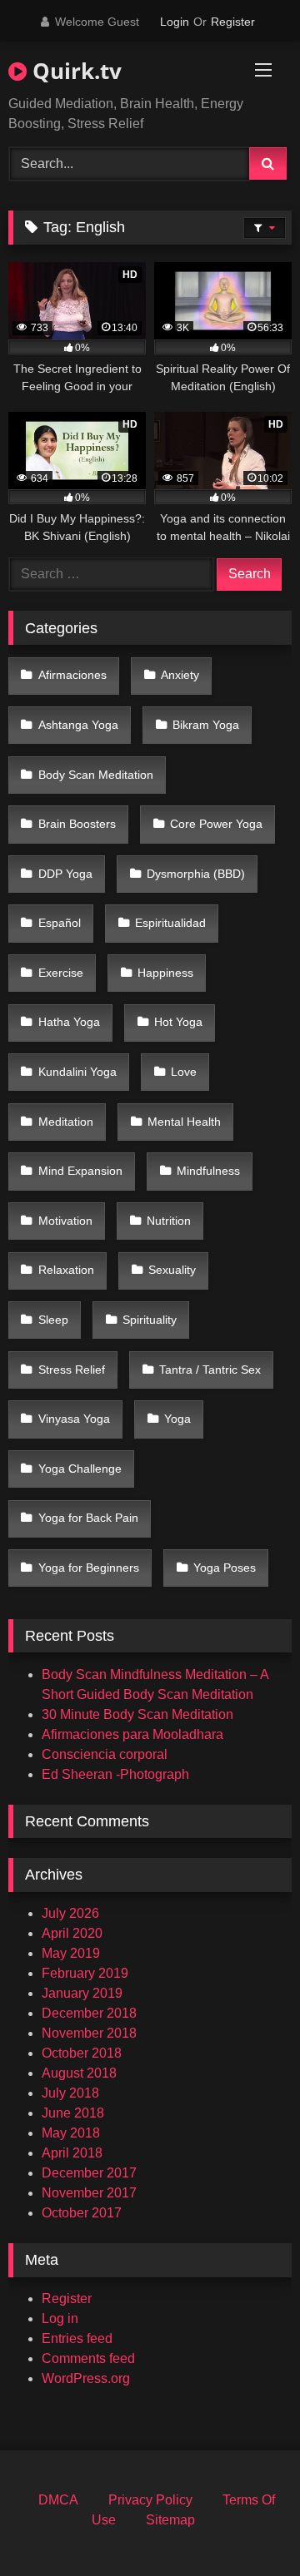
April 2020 (72, 1933)
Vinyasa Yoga (74, 1419)
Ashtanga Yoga (78, 725)
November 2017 (89, 2193)
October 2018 (82, 2053)
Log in (60, 2318)
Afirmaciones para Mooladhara (132, 1734)
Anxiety (180, 675)
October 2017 (82, 2213)
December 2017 (89, 2173)
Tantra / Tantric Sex (210, 1370)
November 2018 (89, 2033)
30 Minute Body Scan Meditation (137, 1714)
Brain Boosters (77, 824)
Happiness (165, 973)
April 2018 (72, 2153)
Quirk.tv (74, 71)
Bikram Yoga (206, 725)
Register (233, 22)
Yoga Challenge (80, 1469)
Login (175, 22)
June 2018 (73, 2113)
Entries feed (77, 2338)
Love (184, 1072)
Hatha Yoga (69, 1022)
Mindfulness (208, 1171)
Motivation (65, 1221)
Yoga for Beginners (89, 1568)
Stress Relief (72, 1370)
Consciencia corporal (105, 1754)
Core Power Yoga (216, 824)
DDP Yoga (65, 874)
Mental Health (184, 1122)
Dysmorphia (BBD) (196, 874)
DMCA (58, 2500)
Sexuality (172, 1270)
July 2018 (70, 2093)
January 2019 (82, 1993)
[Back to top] (248, 2526)
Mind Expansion (80, 1171)
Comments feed (88, 2358)
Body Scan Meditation (96, 775)
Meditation (66, 1122)
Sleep (53, 1320)
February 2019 (85, 1973)
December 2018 (89, 2013)
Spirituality (150, 1320)
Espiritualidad (170, 923)
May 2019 (71, 1953)
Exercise (61, 973)
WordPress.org (86, 2378)
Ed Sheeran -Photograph (115, 1774)
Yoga (177, 1419)
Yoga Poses (225, 1568)
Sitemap (170, 2520)
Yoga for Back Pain (88, 1518)
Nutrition (169, 1221)
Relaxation (66, 1270)
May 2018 (71, 2133)
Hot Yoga (178, 1022)
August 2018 (79, 2073)
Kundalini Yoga (77, 1072)
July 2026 (70, 1913)
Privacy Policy (150, 2500)
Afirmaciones (72, 675)
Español (60, 923)
